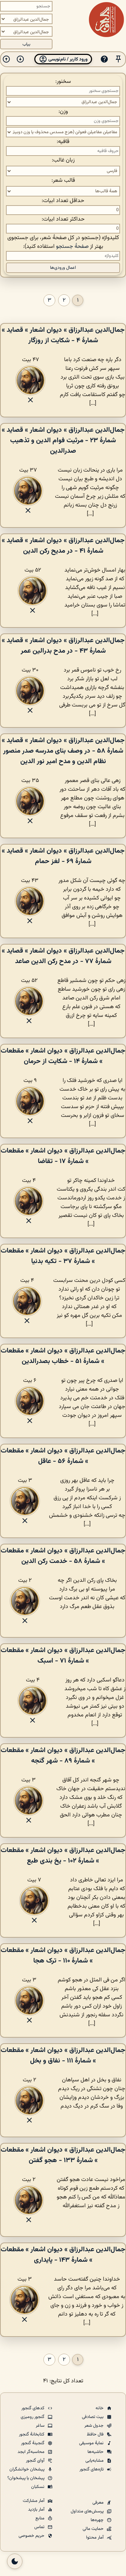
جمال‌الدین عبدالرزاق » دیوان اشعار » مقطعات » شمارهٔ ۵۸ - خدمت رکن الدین (63, 1556)
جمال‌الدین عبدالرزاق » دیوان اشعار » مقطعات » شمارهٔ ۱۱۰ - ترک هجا (63, 1956)
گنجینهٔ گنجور (33, 2443)
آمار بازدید (37, 2510)
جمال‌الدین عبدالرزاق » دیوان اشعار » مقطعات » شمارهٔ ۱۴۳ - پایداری (63, 2255)
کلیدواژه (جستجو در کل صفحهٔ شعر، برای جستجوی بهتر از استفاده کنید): (63, 242)
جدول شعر (94, 2426)
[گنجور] (106, 20)
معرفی (99, 2503)
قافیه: (63, 142)
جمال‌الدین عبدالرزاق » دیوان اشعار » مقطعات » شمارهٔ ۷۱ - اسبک (63, 1656)
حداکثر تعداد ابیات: (63, 219)
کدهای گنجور (33, 2408)
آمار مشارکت (34, 2501)
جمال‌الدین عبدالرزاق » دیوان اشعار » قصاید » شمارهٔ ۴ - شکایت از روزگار (63, 335)
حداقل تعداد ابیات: (63, 201)
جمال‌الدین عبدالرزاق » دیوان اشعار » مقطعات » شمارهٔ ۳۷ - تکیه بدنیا (63, 1256)
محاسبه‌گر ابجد (31, 2452)
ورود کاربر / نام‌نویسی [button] (67, 59)
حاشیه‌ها (96, 2452)
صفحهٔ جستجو (72, 247)
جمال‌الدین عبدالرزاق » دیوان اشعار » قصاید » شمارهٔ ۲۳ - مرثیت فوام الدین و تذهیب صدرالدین (63, 440)
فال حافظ (96, 2434)
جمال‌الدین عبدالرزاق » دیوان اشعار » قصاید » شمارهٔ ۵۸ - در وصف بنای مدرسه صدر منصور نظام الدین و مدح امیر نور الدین (63, 751)
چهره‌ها (98, 2520)
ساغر (41, 2426)
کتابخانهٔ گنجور (32, 2434)
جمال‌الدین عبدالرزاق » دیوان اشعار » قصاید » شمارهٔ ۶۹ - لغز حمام (63, 856)
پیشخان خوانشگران (27, 2469)
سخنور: (63, 82)
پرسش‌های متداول (88, 2511)
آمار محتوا (95, 2538)
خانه (100, 2408)
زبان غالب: (63, 160)
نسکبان (38, 2487)
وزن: (63, 112)
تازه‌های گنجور (92, 2469)
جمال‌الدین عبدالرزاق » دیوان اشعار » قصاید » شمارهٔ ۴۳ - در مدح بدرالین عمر (63, 646)
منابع (40, 2518)
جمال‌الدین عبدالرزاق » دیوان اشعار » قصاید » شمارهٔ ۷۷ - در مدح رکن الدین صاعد (63, 956)
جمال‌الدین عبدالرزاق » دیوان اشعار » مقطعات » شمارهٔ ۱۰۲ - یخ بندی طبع (63, 1856)
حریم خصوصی (32, 2536)
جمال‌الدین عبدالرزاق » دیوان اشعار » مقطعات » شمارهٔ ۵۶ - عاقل (63, 1456)
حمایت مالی (94, 2529)
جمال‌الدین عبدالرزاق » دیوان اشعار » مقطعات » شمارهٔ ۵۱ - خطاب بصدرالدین (63, 1356)
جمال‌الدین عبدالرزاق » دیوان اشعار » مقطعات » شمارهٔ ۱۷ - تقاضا (63, 1156)
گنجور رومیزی (33, 2417)
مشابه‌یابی (95, 2461)
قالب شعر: (63, 181)
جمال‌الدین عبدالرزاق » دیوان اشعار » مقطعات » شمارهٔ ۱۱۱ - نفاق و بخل (63, 2055)
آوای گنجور (36, 2461)
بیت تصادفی (93, 2417)
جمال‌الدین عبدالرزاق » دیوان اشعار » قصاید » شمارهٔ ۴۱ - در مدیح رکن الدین (63, 546)
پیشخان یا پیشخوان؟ (26, 2478)
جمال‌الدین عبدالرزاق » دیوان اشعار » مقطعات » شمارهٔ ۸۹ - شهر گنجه (63, 1756)
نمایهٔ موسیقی (92, 2443)
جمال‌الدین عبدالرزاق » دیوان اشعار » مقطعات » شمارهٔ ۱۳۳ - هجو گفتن (63, 2155)
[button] (118, 59)
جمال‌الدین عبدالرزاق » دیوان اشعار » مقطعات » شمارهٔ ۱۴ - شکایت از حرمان (63, 1056)
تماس (40, 2527)
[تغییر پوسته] (15, 2561)
